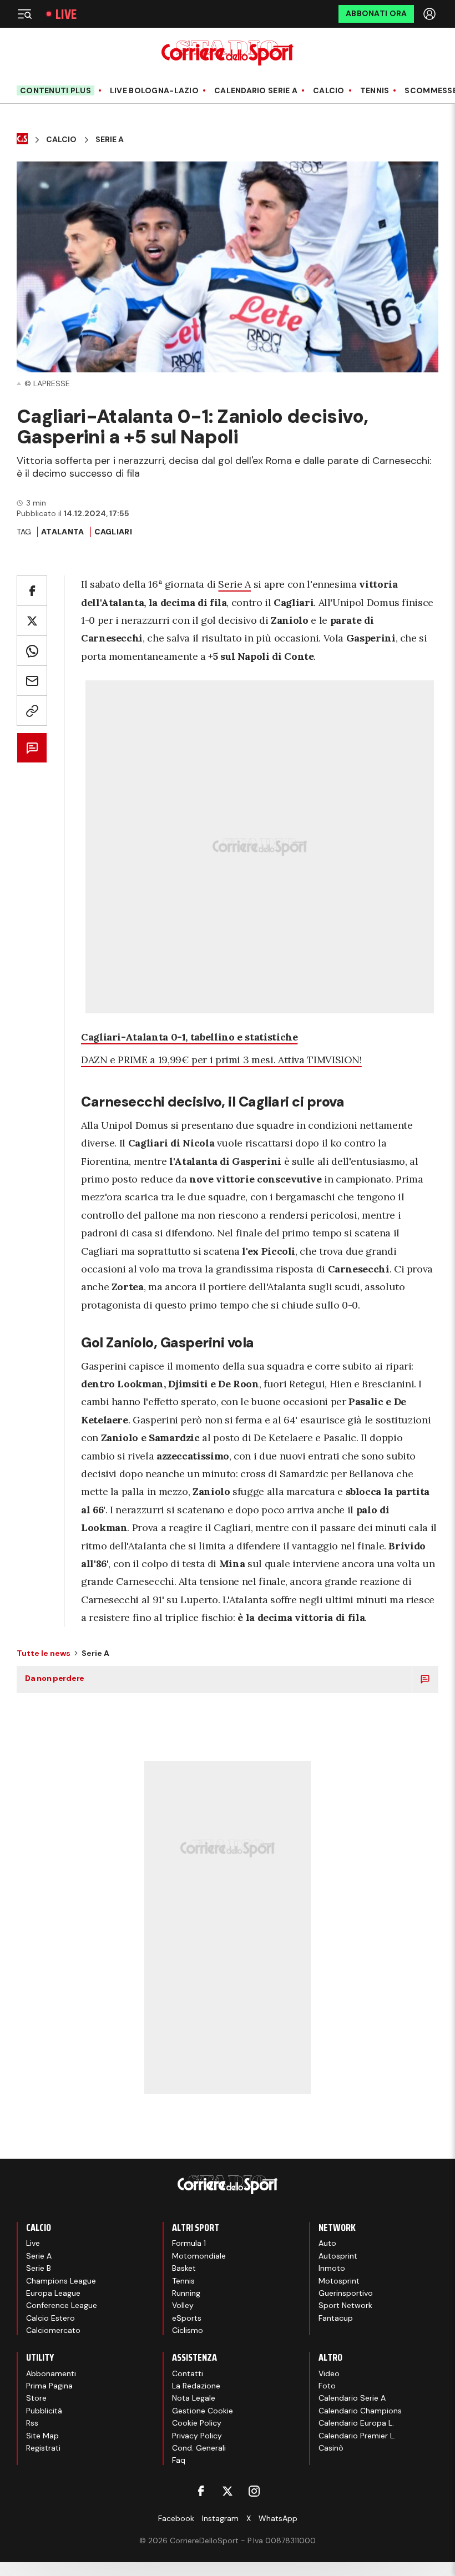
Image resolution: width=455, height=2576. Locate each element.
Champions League (61, 2281)
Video (329, 2373)
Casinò (331, 2448)
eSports (187, 2318)
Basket (184, 2268)
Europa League (53, 2293)
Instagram (220, 2518)
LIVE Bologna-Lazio (154, 91)
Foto (327, 2386)
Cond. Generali (199, 2448)
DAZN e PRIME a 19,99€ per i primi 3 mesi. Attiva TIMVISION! (221, 1060)
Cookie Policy (197, 2423)
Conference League (62, 2305)
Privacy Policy (197, 2436)
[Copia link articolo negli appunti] (32, 711)
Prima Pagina (49, 2386)
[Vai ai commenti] (32, 748)
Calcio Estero (50, 2318)
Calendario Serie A (256, 91)
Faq (179, 2460)
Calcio (329, 91)
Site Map (42, 2436)
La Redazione (196, 2386)
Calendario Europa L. (356, 2423)
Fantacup (336, 2318)
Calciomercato (53, 2330)
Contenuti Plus (55, 90)
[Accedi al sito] (431, 14)
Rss (32, 2423)
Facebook (176, 2518)
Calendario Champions (360, 2411)
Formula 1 (189, 2243)
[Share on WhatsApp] (32, 651)
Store (36, 2398)
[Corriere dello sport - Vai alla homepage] (227, 53)
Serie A (110, 140)
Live (66, 14)
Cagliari (113, 532)
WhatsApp (278, 2518)
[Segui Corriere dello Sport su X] (228, 2491)
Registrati (43, 2448)
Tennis (375, 91)
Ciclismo (188, 2330)
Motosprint (339, 2281)
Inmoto (332, 2268)
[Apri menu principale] (24, 14)
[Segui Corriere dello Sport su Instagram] (254, 2491)
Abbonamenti (51, 2373)
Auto (327, 2243)
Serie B (39, 2268)
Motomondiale (199, 2256)
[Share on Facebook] (32, 591)
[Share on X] (32, 621)
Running (186, 2293)
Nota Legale (194, 2398)
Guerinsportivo (346, 2293)
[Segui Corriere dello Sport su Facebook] (201, 2491)
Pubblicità (44, 2411)
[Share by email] (32, 681)
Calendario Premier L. (357, 2436)
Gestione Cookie (203, 2411)
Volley (183, 2305)
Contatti (188, 2373)
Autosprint (338, 2256)
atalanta (62, 532)
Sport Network (345, 2305)
